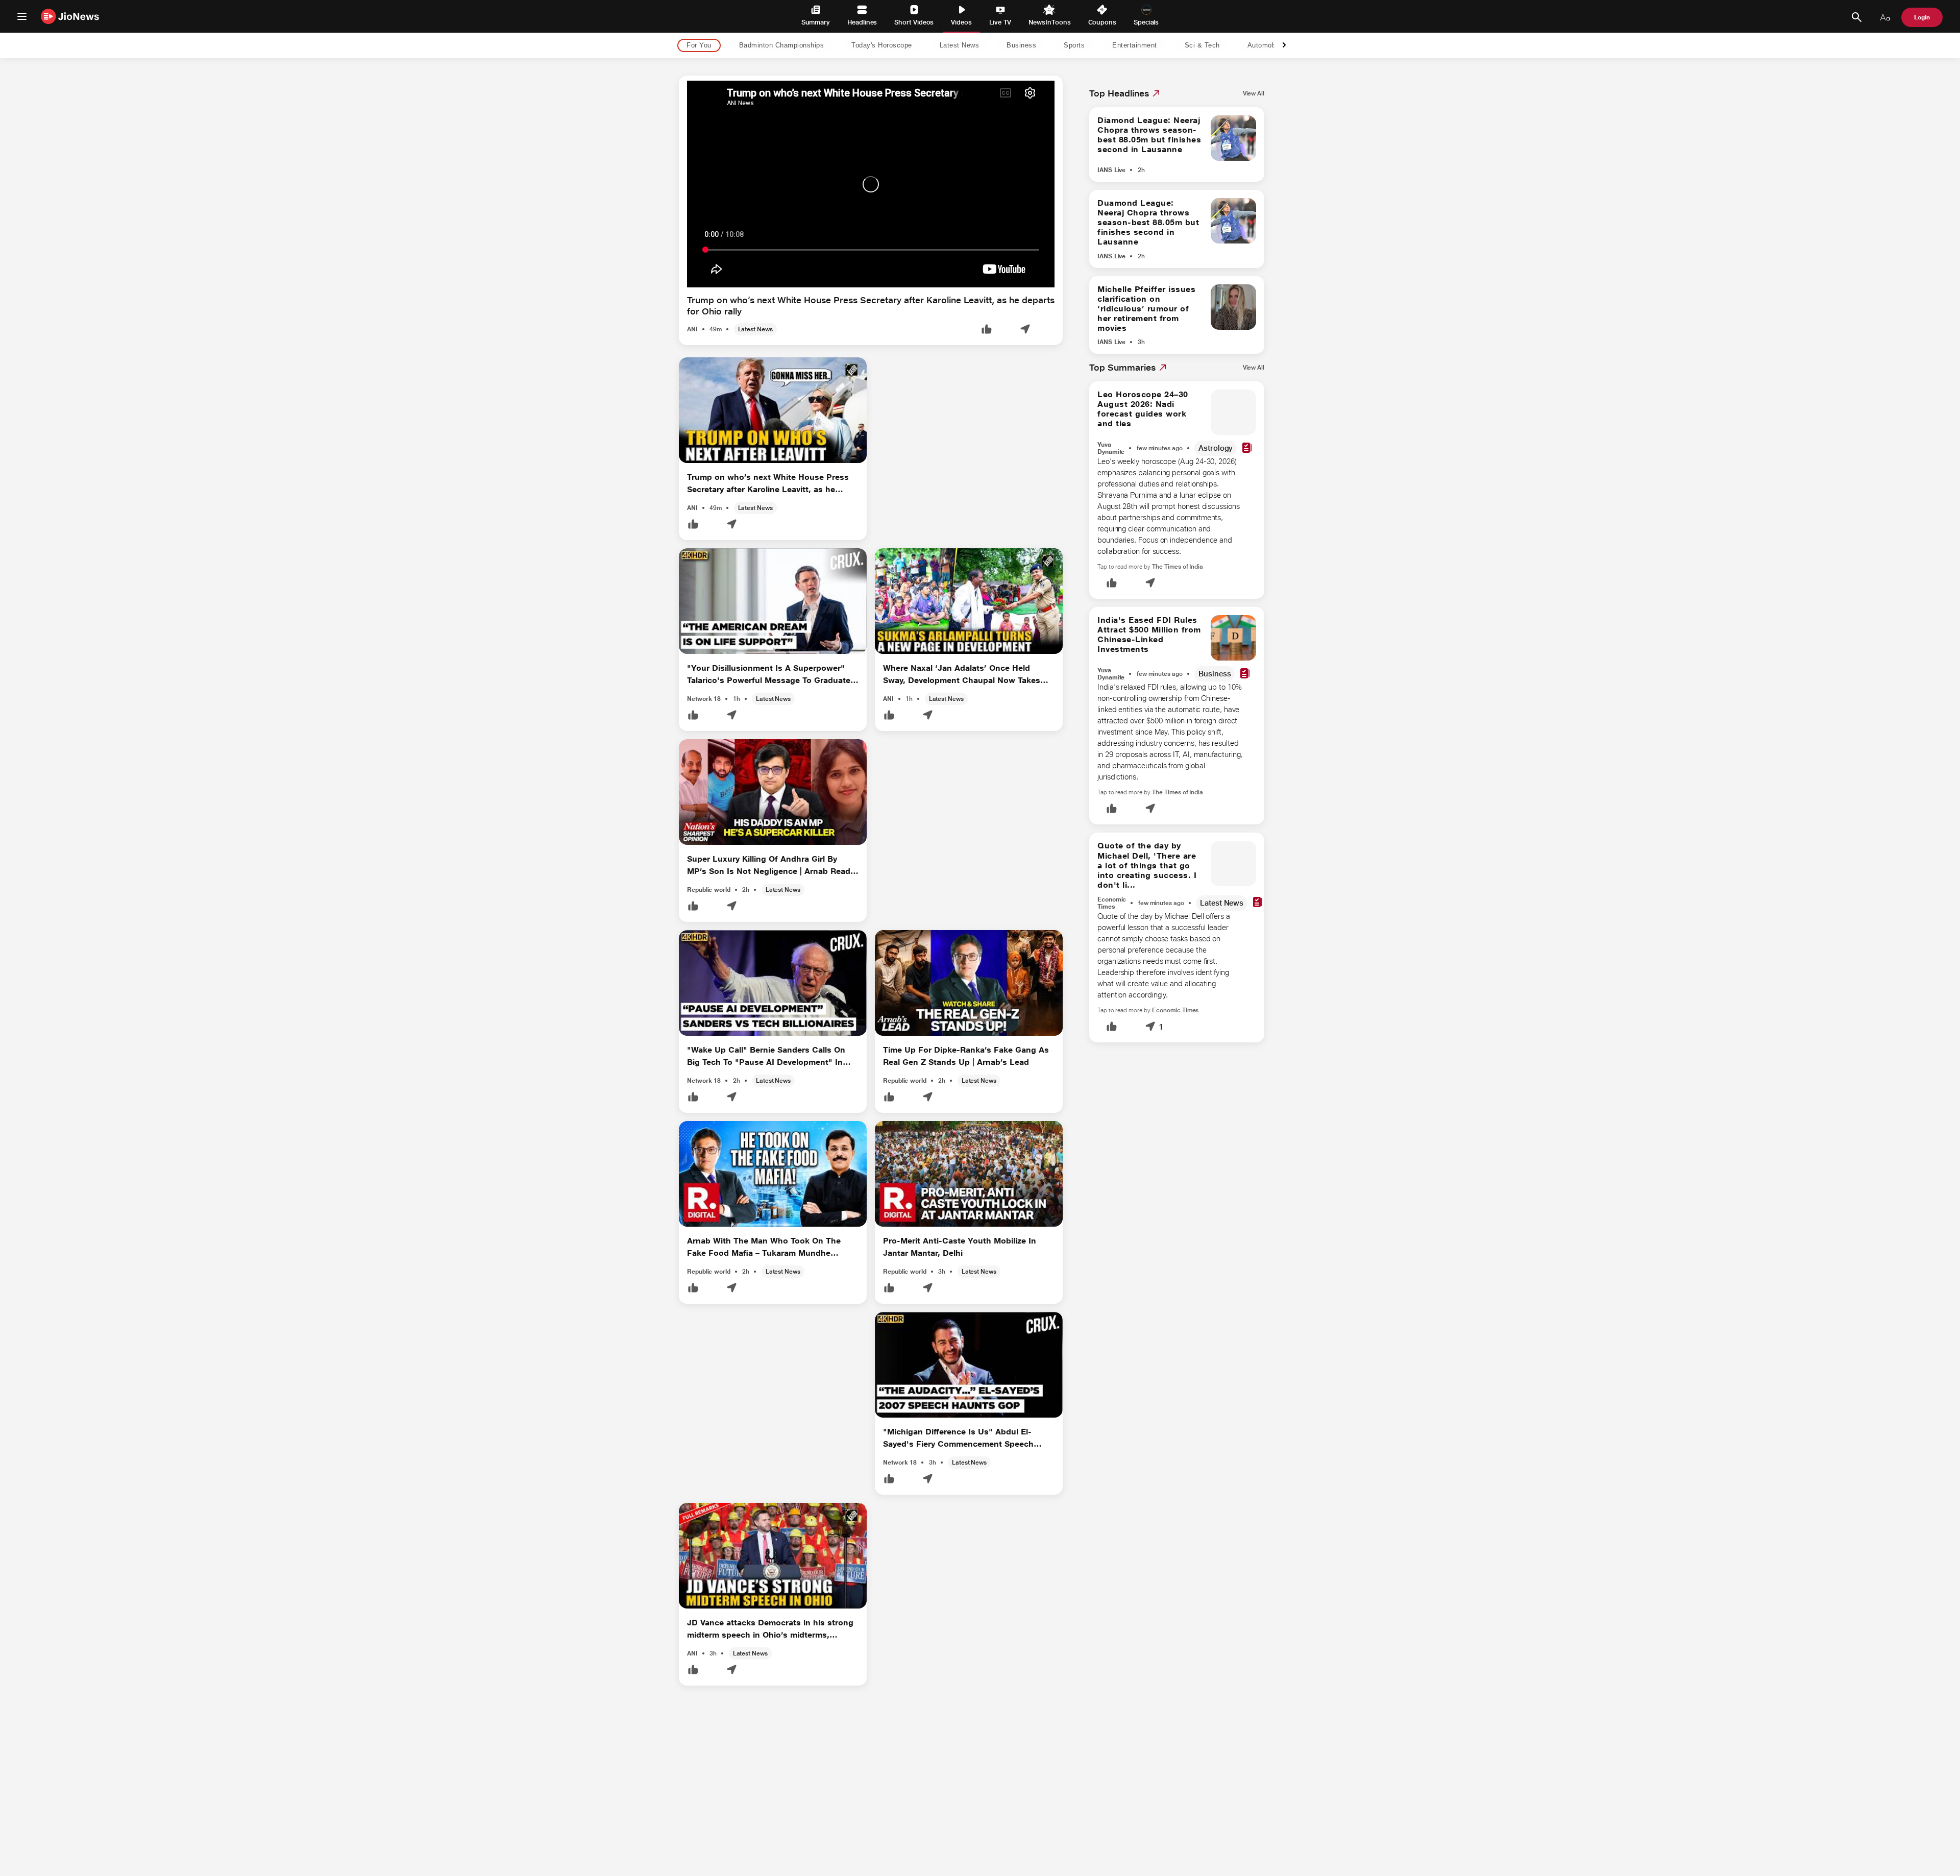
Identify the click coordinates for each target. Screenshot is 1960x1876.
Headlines (862, 22)
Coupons (1102, 22)
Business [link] (1021, 46)
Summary (816, 22)
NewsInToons (1049, 22)
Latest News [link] (960, 46)
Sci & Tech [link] (1202, 46)
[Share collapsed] (1025, 330)
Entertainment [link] (1135, 46)
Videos (961, 22)
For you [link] (699, 46)
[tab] (696, 46)
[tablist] (972, 46)
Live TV (1000, 22)
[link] (1254, 93)
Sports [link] (1074, 46)
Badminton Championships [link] (782, 46)
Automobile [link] (1265, 46)
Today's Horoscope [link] (882, 46)
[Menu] (22, 16)
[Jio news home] (70, 16)
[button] (987, 330)
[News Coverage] (1247, 448)
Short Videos (914, 22)
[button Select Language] (1885, 17)
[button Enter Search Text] (1856, 17)
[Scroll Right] (1284, 46)
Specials (1146, 22)
